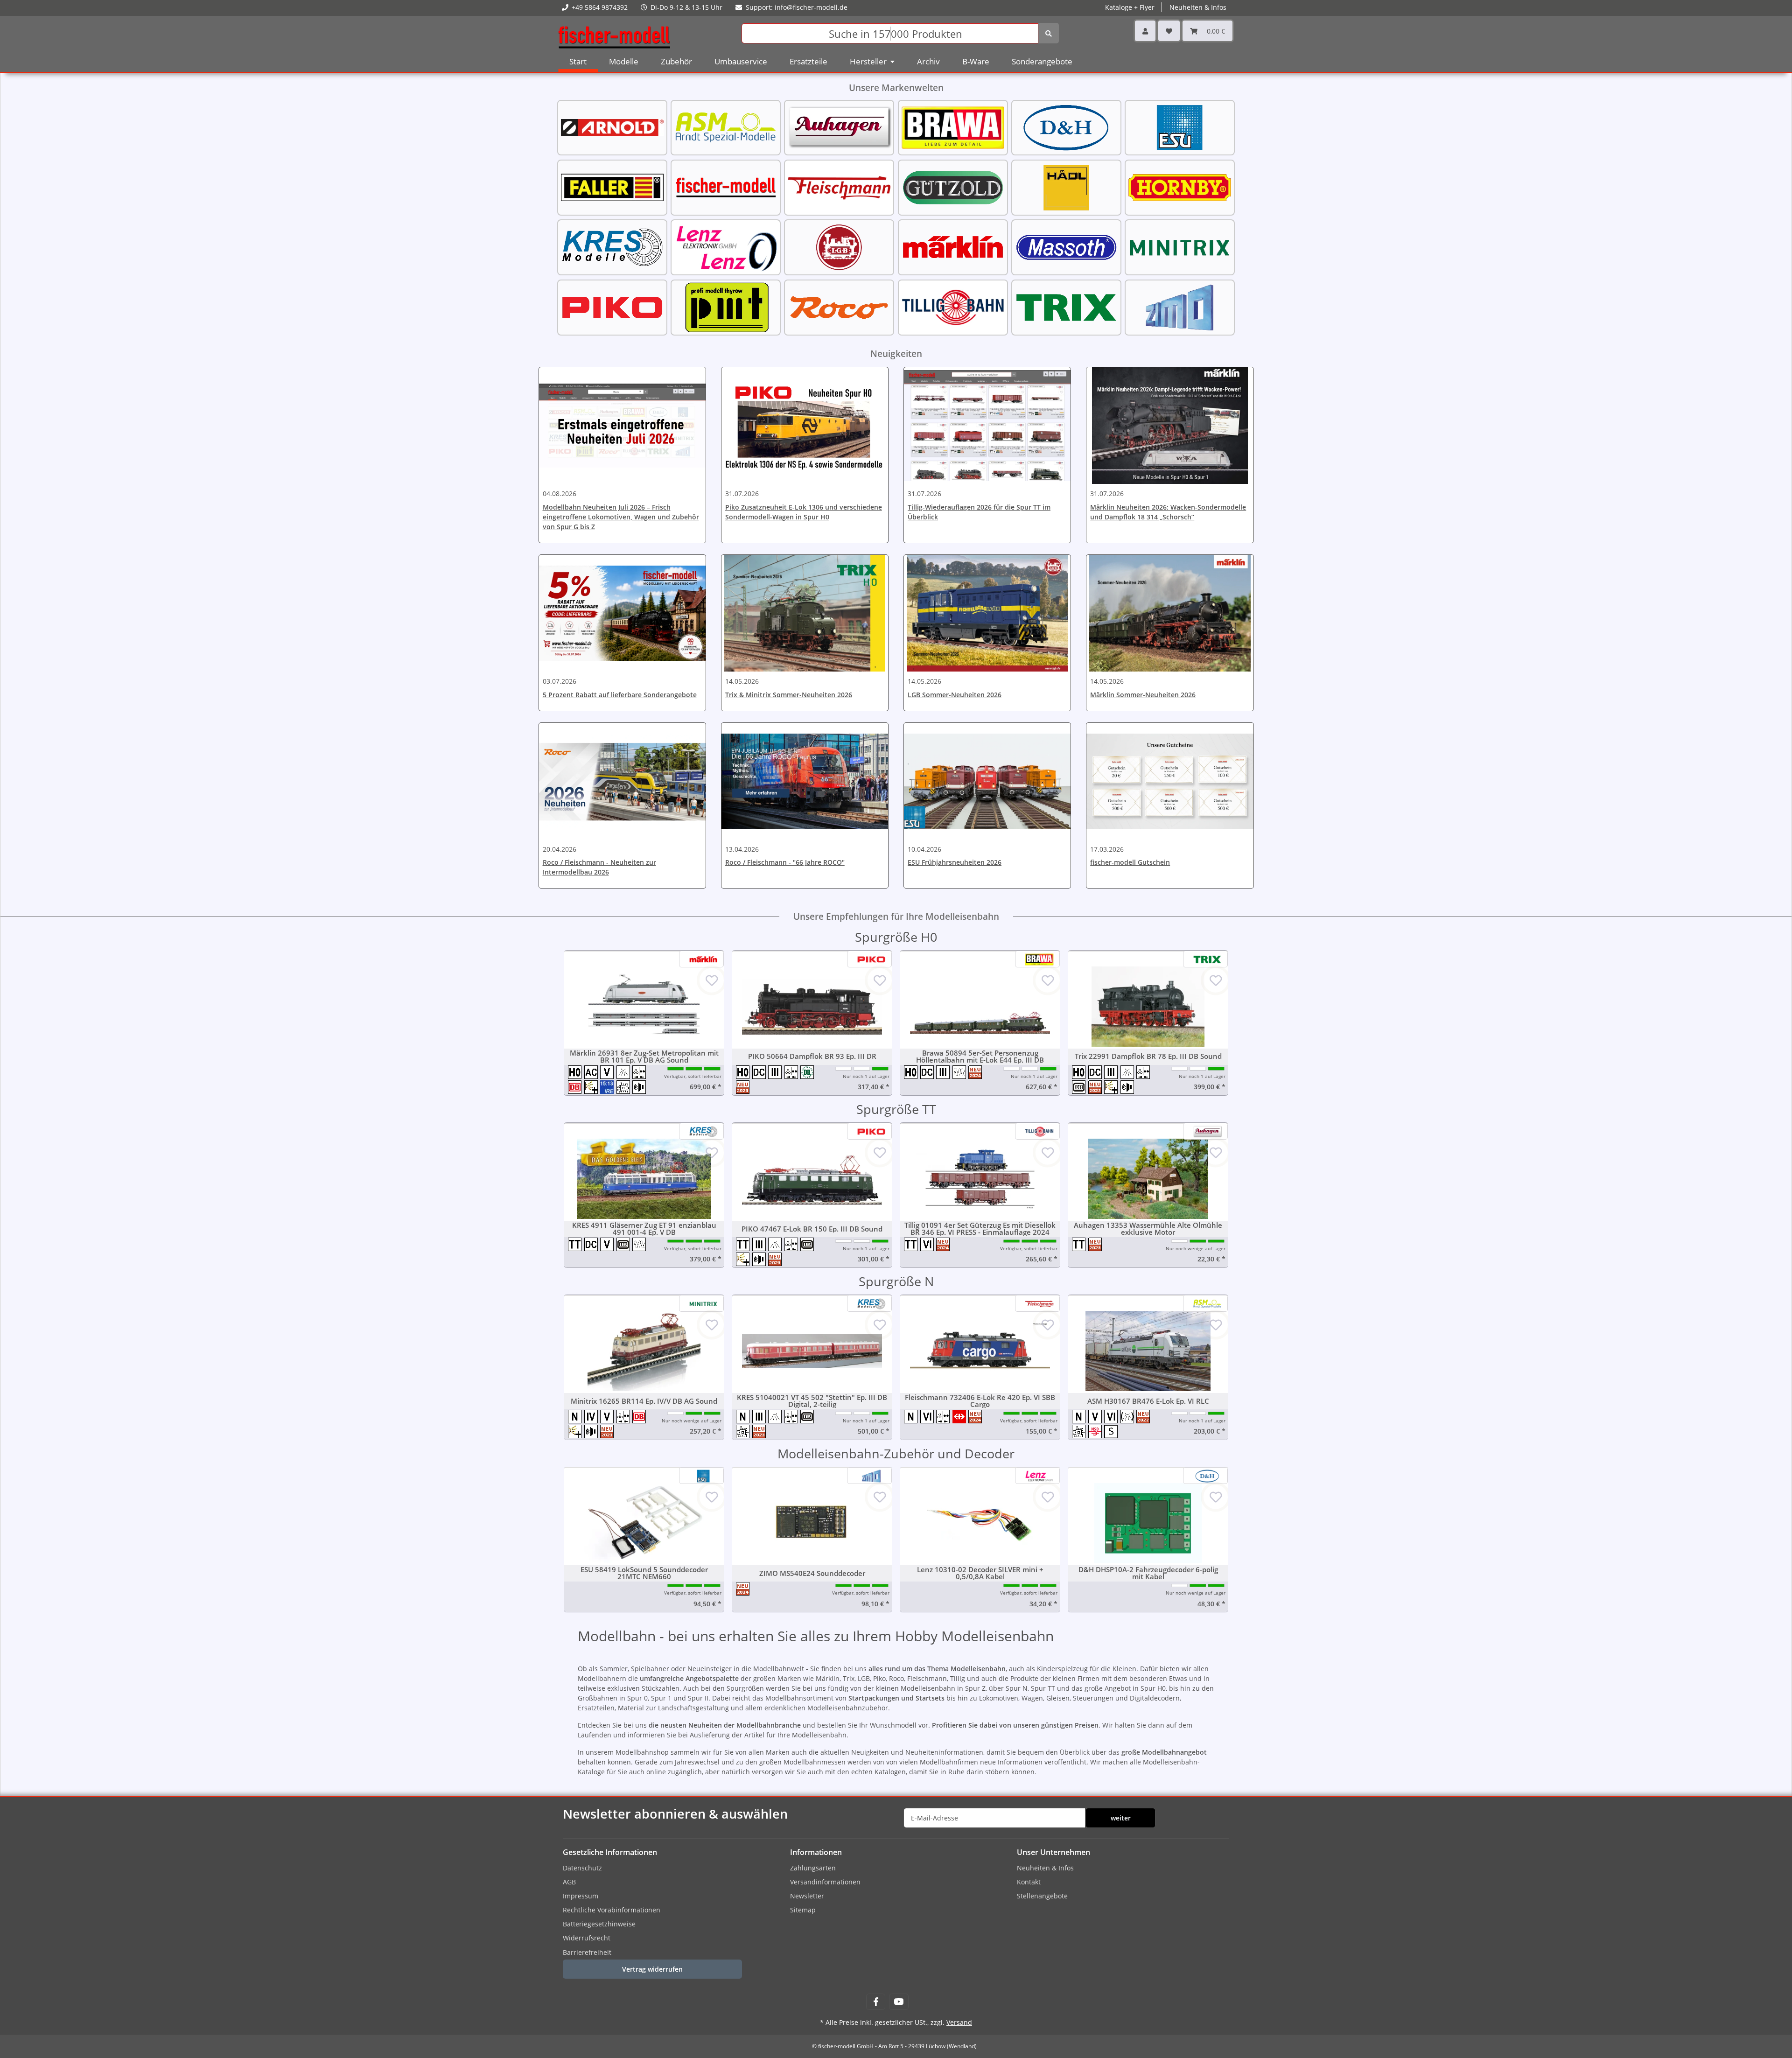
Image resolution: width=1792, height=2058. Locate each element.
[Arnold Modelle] (612, 127)
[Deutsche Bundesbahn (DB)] (1080, 1087)
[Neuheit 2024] (976, 1072)
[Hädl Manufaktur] (1066, 186)
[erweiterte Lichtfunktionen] (592, 1087)
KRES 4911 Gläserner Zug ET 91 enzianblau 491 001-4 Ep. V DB (644, 1229)
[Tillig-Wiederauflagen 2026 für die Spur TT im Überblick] (987, 426)
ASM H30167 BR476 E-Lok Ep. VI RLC (1148, 1401)
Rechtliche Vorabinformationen (612, 1910)
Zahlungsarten (813, 1868)
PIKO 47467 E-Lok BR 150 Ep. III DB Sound (812, 1229)
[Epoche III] (776, 1072)
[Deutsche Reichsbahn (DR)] (808, 1072)
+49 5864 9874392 (600, 7)
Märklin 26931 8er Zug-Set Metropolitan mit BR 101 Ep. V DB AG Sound (644, 1057)
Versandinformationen (825, 1882)
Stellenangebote (1042, 1896)
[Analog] (961, 1072)
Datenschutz (582, 1868)
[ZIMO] (1180, 306)
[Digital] (625, 1087)
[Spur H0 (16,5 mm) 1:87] (576, 1072)
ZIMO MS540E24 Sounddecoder (812, 1573)
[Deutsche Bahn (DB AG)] (576, 1087)
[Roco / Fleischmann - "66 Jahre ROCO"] (805, 781)
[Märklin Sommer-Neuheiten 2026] (1170, 613)
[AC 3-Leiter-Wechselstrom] (592, 1072)
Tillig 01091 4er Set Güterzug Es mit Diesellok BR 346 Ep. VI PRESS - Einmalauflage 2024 (980, 1229)
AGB (569, 1882)
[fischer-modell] (726, 186)
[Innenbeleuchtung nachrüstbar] (1129, 1417)
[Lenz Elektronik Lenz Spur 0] (726, 247)
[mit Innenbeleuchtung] (625, 1072)
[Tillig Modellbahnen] (953, 306)
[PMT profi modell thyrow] (726, 306)
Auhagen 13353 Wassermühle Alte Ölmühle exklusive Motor (1148, 1229)
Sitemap (803, 1910)
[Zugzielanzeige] (608, 1087)
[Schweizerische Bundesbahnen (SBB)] (961, 1417)
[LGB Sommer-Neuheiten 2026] (987, 613)
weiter (1121, 1818)
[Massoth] (1066, 247)
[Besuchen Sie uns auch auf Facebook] (876, 2002)
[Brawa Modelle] (953, 127)
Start (578, 61)
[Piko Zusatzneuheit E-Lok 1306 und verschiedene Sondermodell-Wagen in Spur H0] (805, 426)
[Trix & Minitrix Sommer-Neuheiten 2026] (805, 613)
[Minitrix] (1180, 247)
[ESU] (1180, 127)
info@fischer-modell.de (811, 7)
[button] (1145, 31)
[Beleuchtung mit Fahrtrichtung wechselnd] (640, 1072)
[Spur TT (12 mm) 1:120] (576, 1244)
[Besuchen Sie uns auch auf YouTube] (899, 2002)
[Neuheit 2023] (743, 1087)
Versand (959, 2022)
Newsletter (807, 1896)
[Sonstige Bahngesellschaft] (1111, 1431)
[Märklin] (953, 247)
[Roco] (839, 306)
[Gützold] (953, 186)
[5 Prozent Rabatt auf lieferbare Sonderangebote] (622, 613)
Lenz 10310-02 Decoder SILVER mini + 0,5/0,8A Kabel (980, 1573)
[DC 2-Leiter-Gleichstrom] (760, 1072)
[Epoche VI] (928, 1244)
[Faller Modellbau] (612, 186)
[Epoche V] (608, 1072)
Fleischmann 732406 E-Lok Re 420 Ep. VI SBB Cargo (980, 1401)
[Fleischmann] (839, 186)
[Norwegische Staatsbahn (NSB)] (1096, 1431)
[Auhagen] (839, 127)
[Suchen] (1049, 33)
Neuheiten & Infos (1045, 1868)
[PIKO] (612, 306)
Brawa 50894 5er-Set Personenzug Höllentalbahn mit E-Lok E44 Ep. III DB (980, 1057)
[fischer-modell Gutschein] (1170, 781)
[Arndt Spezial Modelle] (726, 127)
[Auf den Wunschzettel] (712, 980)
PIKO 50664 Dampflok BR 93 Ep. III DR (812, 1056)
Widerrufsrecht (587, 1938)
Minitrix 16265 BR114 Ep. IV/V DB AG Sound (644, 1401)
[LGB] (839, 247)
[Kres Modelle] (612, 247)
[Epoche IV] (592, 1417)
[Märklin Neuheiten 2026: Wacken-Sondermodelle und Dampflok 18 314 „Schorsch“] (1170, 426)
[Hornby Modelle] (1180, 186)
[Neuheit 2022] (1096, 1087)
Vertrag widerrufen (652, 1969)
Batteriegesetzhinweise (599, 1924)
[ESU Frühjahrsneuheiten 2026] (987, 781)
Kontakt (1029, 1882)
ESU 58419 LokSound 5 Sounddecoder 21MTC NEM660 (644, 1573)
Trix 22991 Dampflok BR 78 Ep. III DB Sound (1148, 1056)
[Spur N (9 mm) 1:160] (576, 1417)
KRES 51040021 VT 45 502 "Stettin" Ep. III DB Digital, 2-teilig (812, 1401)
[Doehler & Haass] (1066, 127)
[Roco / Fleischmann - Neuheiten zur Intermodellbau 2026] (622, 781)
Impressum (581, 1896)
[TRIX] (1066, 306)
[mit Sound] (640, 1087)
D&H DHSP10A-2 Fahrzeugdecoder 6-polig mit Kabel (1148, 1573)
